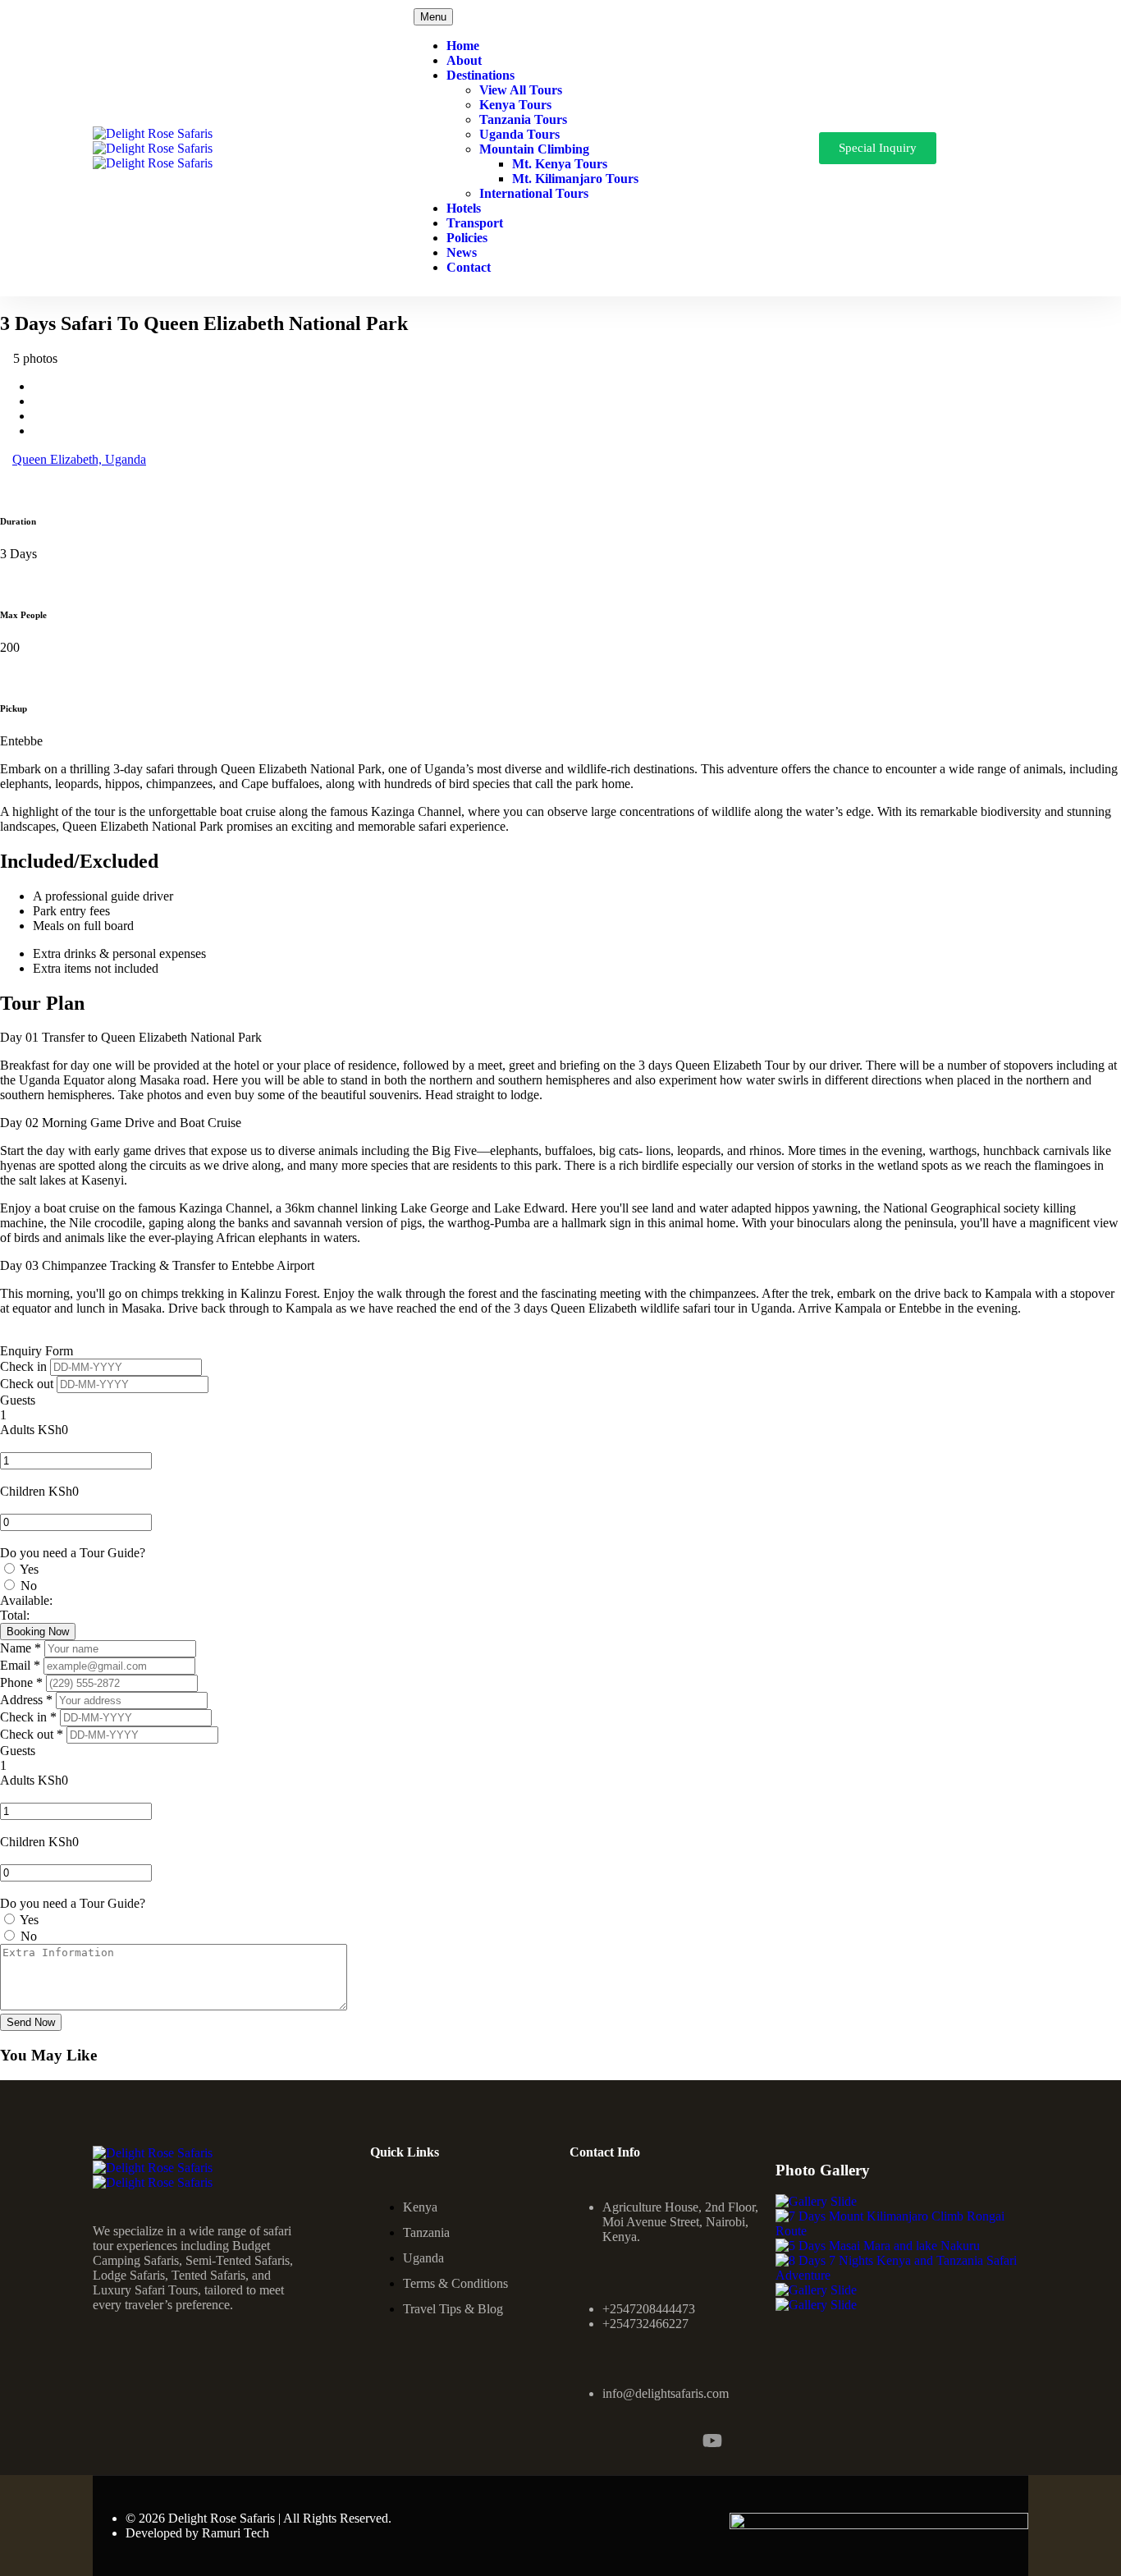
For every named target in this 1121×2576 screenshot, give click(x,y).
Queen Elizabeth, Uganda (79, 459)
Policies (467, 238)
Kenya (420, 2207)
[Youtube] (712, 2441)
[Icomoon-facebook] (579, 2441)
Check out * (33, 1734)
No (29, 1586)
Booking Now (38, 1632)
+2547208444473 (649, 2309)
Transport (475, 223)
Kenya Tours (515, 105)
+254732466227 (645, 2324)
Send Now (31, 2022)
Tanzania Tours (523, 119)
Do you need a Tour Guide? (73, 1553)
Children (23, 1491)
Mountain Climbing (534, 149)
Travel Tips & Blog (453, 2309)
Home (463, 46)
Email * (22, 1665)
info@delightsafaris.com (666, 2393)
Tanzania (426, 2232)
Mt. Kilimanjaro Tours (575, 179)
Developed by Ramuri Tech (197, 2533)
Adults (17, 1430)
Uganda (423, 2258)
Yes (29, 1569)
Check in (25, 1366)
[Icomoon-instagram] (624, 2441)
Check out (28, 1384)
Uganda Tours (519, 134)
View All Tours (521, 90)
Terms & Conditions (455, 2283)
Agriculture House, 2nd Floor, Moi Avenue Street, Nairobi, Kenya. (680, 2222)
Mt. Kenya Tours (560, 164)
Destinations (480, 75)
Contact (469, 267)
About (464, 60)
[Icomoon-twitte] (668, 2441)
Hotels (464, 208)
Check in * (30, 1717)
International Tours (534, 193)
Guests (18, 1400)
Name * (22, 1648)
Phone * (23, 1682)
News (462, 252)
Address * (28, 1700)
